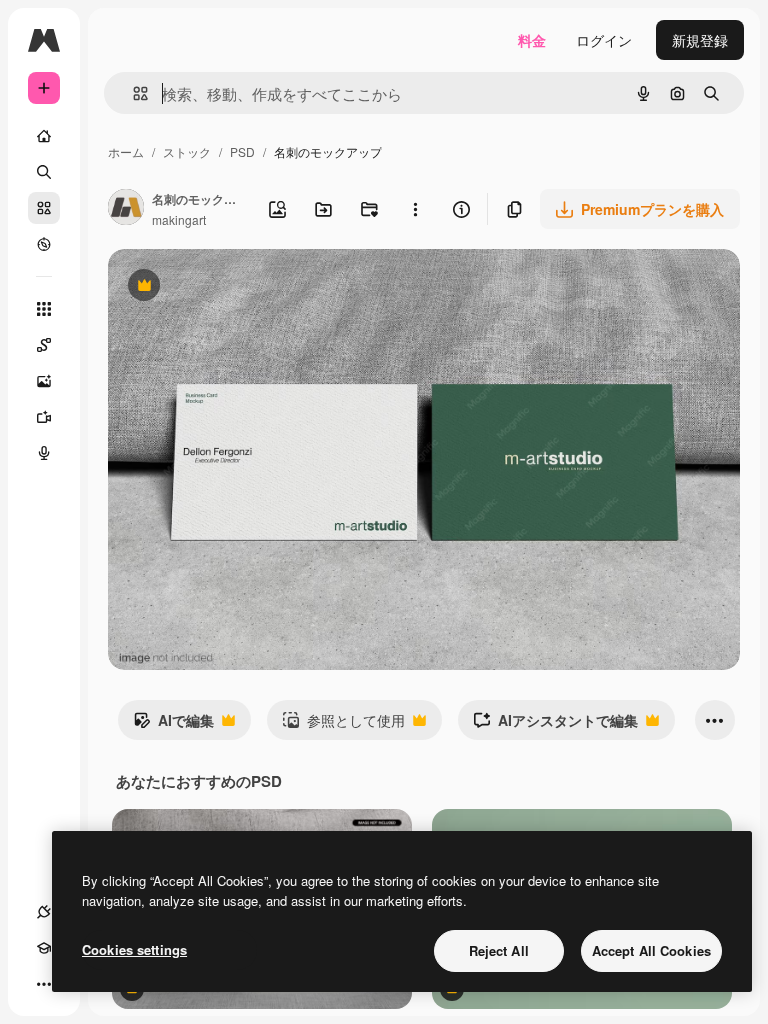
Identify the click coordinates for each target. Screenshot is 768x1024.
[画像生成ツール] (44, 381)
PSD (242, 151)
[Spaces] (44, 345)
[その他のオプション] (415, 209)
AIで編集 (173, 725)
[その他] (44, 984)
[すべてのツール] (44, 309)
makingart (179, 219)
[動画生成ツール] (44, 417)
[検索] (44, 172)
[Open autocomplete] (132, 93)
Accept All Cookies (651, 950)
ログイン (604, 40)
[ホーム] (44, 136)
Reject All (499, 950)
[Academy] (44, 948)
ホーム (126, 151)
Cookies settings (134, 949)
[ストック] (44, 208)
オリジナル (245, 287)
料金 (532, 40)
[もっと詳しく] (44, 244)
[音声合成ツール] (44, 453)
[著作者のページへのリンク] (126, 209)
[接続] (44, 912)
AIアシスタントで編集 (555, 725)
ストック (187, 151)
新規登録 (700, 40)
